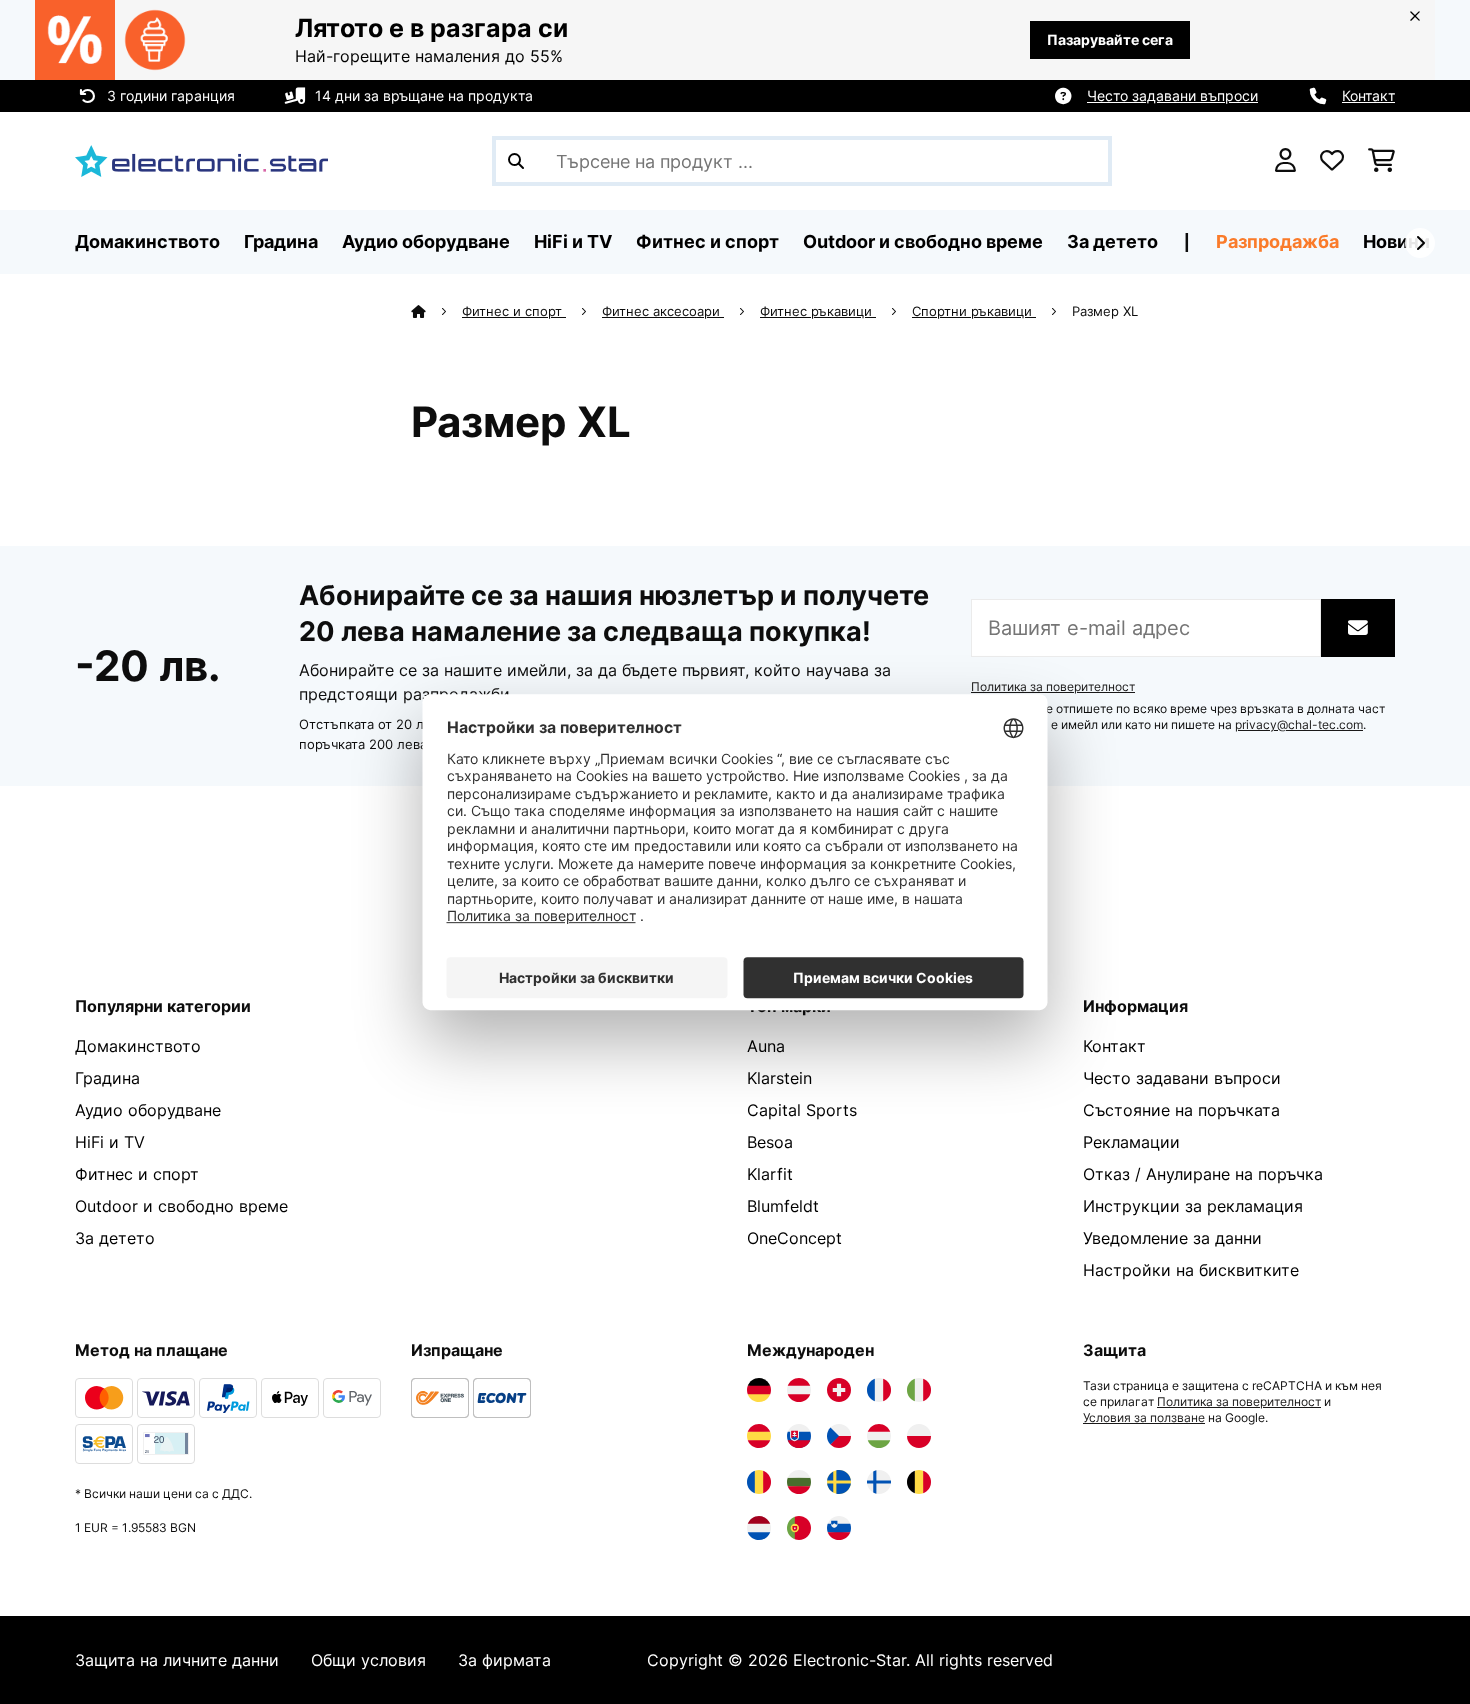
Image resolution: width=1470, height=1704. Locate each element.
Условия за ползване (1144, 1418)
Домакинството (138, 1046)
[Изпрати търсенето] (516, 161)
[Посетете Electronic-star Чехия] (839, 1436)
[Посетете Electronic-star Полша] (919, 1436)
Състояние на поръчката (1181, 1110)
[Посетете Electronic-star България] (799, 1482)
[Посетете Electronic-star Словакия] (799, 1436)
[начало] (436, 311)
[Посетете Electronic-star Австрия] (799, 1390)
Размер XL (1107, 311)
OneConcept (794, 1238)
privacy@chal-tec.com (1299, 725)
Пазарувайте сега (1110, 39)
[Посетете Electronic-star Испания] (759, 1436)
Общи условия (368, 1660)
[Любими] (1332, 161)
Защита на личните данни (177, 1660)
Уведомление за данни (1172, 1238)
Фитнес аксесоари (663, 311)
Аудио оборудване (148, 1110)
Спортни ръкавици (974, 311)
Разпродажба (1277, 241)
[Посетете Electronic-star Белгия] (919, 1482)
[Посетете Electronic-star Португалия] (799, 1528)
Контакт (1368, 95)
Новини (1396, 241)
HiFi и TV (110, 1142)
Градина (107, 1078)
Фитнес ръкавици (818, 311)
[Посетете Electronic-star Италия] (919, 1390)
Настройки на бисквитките (1191, 1270)
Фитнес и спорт (514, 311)
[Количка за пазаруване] (1381, 161)
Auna (766, 1046)
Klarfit (770, 1174)
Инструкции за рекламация (1193, 1206)
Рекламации (1131, 1142)
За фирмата (504, 1660)
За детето (115, 1238)
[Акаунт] (1285, 161)
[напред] (1420, 243)
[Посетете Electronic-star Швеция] (839, 1482)
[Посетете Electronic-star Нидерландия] (759, 1528)
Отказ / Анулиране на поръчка (1203, 1174)
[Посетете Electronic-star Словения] (839, 1528)
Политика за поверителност (1053, 687)
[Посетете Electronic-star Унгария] (879, 1436)
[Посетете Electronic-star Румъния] (759, 1482)
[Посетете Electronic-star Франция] (879, 1390)
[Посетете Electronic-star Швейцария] (839, 1390)
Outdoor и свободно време (181, 1206)
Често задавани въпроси (1172, 95)
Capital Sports (802, 1110)
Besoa (770, 1142)
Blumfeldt (783, 1206)
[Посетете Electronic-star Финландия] (879, 1482)
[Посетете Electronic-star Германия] (759, 1390)
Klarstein (779, 1078)
